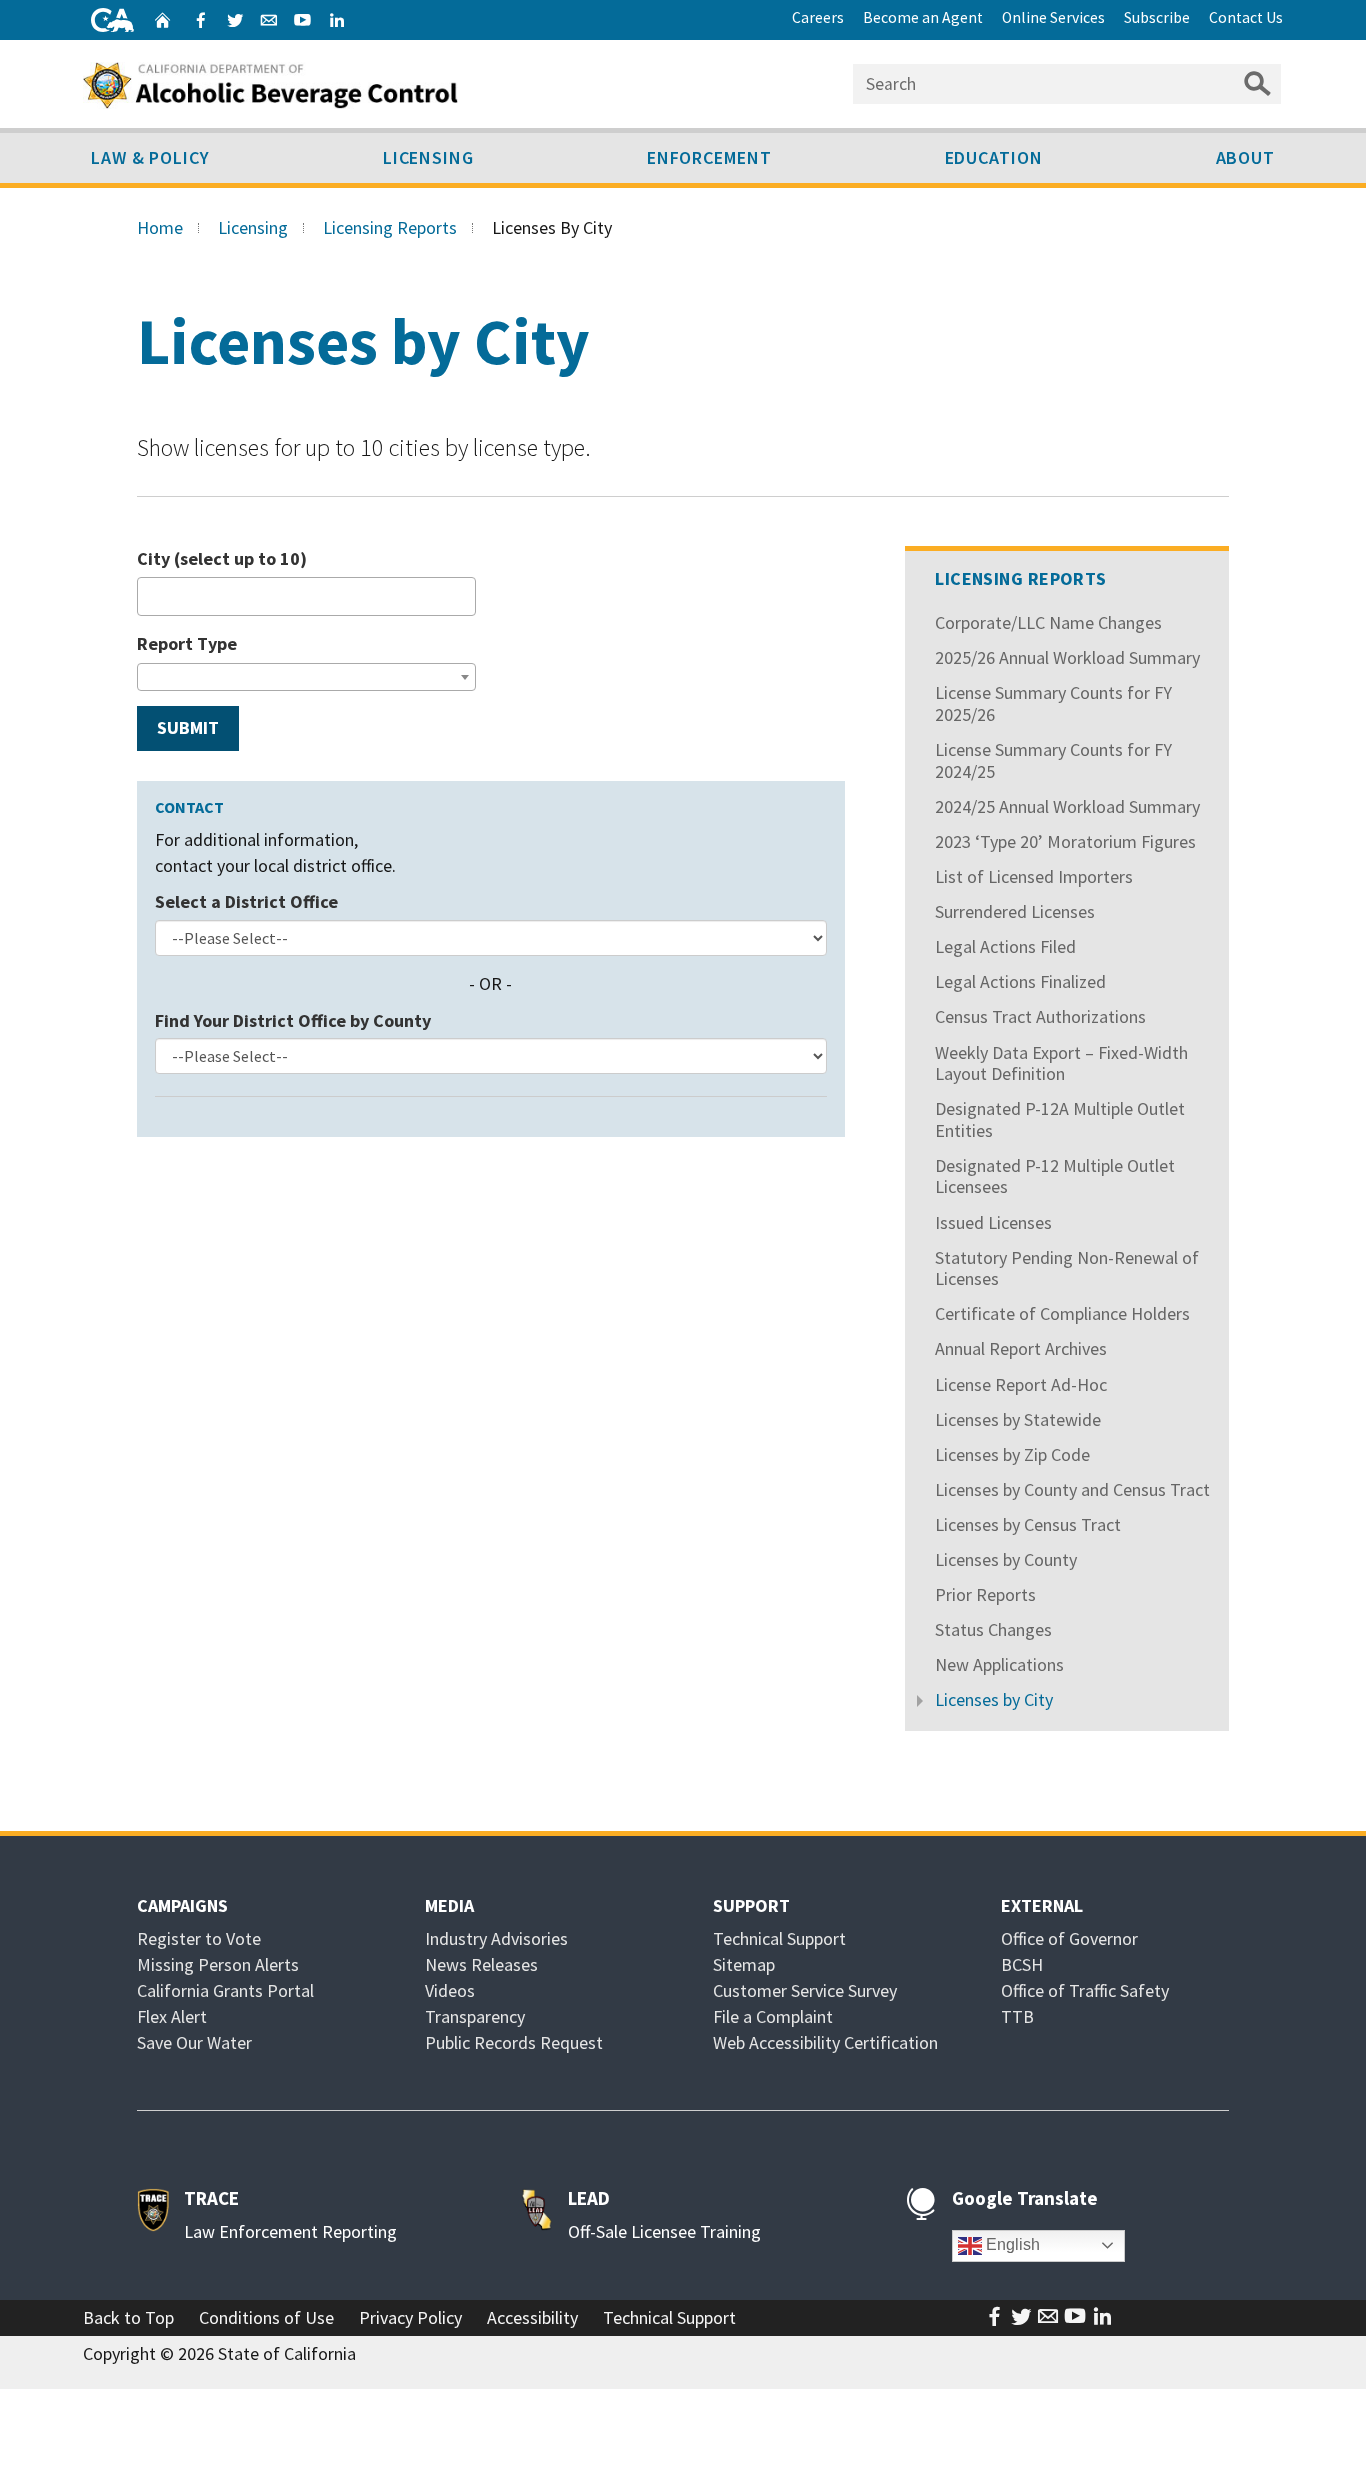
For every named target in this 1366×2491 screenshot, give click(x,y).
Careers (818, 17)
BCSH (1022, 1964)
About (1246, 157)
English (1011, 2244)
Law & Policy (150, 157)
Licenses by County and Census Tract (1072, 1489)
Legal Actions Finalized (1020, 981)
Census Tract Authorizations (1040, 1016)
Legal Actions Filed (1005, 946)
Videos (450, 1990)
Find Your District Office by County (293, 1020)
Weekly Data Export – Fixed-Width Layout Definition (1061, 1063)
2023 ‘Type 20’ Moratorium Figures (1065, 841)
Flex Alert (172, 2016)
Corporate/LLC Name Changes (1048, 622)
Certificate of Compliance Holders (1062, 1313)
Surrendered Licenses (1015, 911)
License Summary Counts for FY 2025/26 (1053, 703)
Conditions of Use (266, 2317)
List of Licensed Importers (1034, 876)
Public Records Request (514, 2042)
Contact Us (1246, 17)
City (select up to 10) (222, 558)
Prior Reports (985, 1594)
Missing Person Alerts (218, 1964)
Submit (188, 727)
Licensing (428, 157)
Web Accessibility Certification (825, 2042)
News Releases (481, 1964)
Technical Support (779, 1938)
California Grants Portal (225, 1990)
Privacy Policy (410, 2317)
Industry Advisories (496, 1938)
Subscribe (1157, 17)
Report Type (187, 643)
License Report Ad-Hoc (1021, 1384)
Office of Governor (1069, 1938)
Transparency (475, 2016)
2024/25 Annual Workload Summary (1067, 806)
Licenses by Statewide (1018, 1419)
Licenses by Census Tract (1028, 1524)
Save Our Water (194, 2042)
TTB (1017, 2016)
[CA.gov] (112, 20)
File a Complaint (773, 2016)
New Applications (999, 1664)
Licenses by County (1006, 1559)
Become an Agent (923, 17)
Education (994, 157)
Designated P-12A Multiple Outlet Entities (1060, 1119)
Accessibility (532, 2317)
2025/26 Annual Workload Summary (1067, 657)
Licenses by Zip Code (1012, 1454)
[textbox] (150, 596)
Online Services (1053, 17)
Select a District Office (246, 901)
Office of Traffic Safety (1085, 1990)
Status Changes (993, 1629)
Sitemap (744, 1964)
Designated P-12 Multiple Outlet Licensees (1055, 1176)
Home (160, 227)
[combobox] (306, 597)
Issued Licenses (993, 1222)
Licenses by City (994, 1699)
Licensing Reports (390, 227)
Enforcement (709, 157)
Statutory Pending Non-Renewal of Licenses (1067, 1268)
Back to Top (128, 2317)
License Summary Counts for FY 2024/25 (1053, 760)
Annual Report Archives (1021, 1348)
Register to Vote (199, 1938)
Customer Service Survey (805, 1990)
